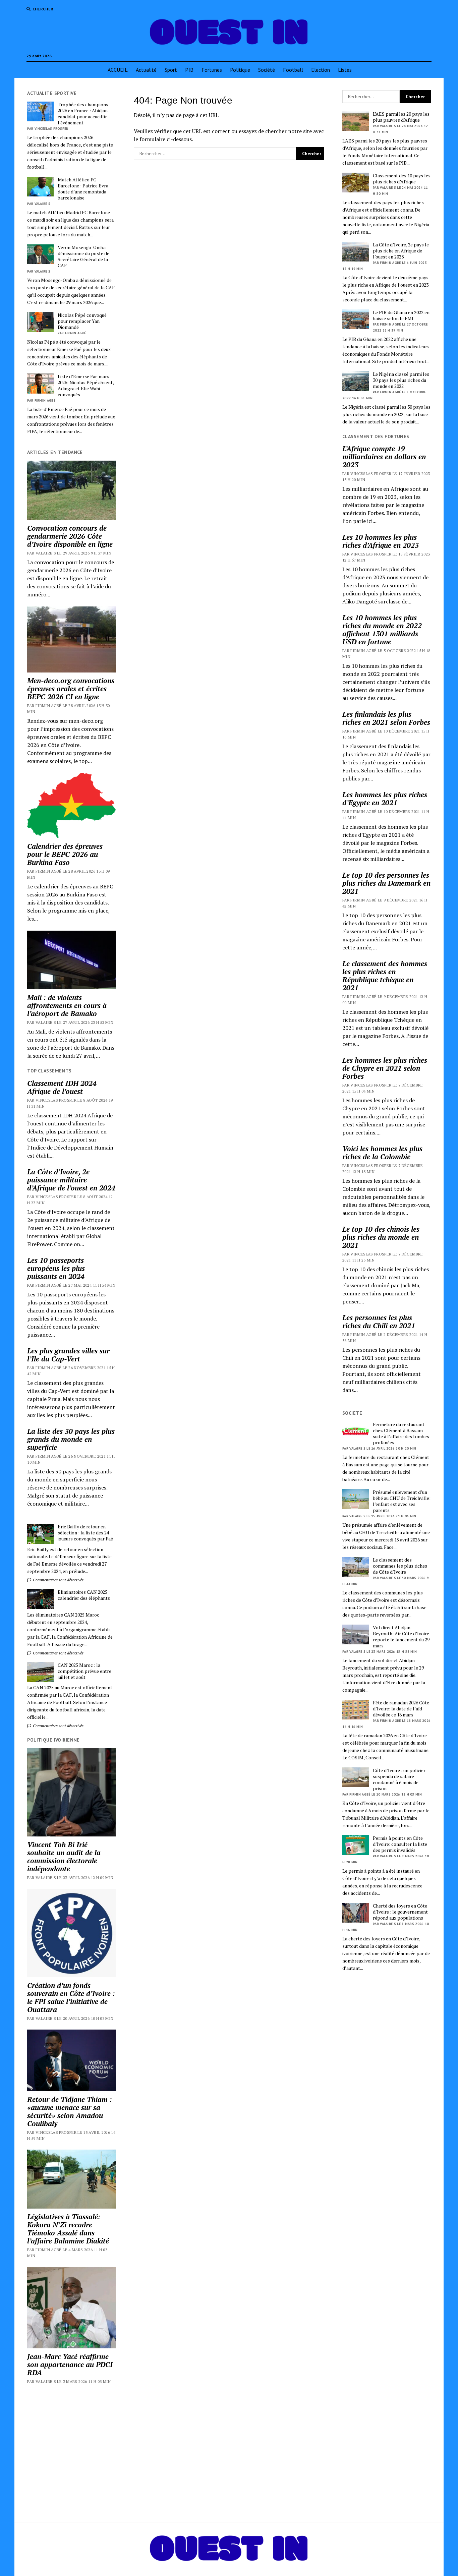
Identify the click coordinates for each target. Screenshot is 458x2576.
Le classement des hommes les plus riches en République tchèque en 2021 (385, 976)
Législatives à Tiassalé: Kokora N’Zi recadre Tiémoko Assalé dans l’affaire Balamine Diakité (68, 2229)
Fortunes (212, 70)
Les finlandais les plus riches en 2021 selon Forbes (386, 718)
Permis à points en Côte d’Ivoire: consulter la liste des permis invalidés (400, 1844)
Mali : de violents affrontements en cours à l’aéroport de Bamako (67, 1005)
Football (293, 70)
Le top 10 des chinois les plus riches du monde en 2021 (381, 1237)
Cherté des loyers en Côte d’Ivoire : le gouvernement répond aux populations (400, 1912)
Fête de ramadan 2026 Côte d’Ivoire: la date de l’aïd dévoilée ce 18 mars (401, 1709)
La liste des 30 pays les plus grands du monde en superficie (71, 1439)
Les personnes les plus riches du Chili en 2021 (379, 1322)
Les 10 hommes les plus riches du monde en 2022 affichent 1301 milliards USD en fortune (382, 630)
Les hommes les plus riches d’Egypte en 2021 (385, 799)
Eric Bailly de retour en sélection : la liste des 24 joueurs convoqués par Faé (85, 1533)
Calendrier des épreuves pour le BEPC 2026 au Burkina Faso (65, 854)
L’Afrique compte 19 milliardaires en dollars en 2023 (384, 457)
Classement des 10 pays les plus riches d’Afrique (402, 179)
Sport (171, 70)
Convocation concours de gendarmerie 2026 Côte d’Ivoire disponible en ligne (70, 536)
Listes (345, 70)
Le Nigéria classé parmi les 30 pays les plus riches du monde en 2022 (401, 380)
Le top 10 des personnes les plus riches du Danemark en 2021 (386, 883)
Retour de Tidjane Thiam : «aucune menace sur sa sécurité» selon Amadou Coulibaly (70, 2111)
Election (321, 70)
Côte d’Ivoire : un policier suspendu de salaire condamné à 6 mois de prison (399, 1779)
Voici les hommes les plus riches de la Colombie (382, 1153)
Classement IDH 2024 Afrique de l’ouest (62, 1087)
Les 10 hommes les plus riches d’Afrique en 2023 (381, 541)
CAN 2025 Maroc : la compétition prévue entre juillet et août (84, 1671)
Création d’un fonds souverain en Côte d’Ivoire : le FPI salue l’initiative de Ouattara (71, 1997)
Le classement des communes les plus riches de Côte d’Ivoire (400, 1566)
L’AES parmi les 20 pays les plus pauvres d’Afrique (401, 117)
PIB (189, 70)
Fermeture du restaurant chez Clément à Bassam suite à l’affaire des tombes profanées (401, 1433)
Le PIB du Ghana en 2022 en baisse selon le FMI (401, 315)
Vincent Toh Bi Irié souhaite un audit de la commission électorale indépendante (64, 1857)
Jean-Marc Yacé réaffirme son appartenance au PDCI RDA (70, 2364)
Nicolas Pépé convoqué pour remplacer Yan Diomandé (82, 321)
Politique (240, 70)
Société (267, 70)
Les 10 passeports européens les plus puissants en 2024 (56, 1268)
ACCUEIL (118, 70)
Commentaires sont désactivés (58, 1580)
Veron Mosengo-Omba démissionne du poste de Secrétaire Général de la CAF (83, 256)
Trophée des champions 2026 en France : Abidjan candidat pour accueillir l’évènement (83, 114)
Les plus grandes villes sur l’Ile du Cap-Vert (68, 1355)
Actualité (146, 70)
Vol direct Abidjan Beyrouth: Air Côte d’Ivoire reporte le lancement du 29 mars (401, 1637)
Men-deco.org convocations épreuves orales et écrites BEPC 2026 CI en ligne (71, 689)
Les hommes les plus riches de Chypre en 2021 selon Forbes (385, 1068)
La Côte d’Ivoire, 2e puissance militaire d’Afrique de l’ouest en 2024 (71, 1180)
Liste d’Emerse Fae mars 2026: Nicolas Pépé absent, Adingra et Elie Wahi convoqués (86, 386)
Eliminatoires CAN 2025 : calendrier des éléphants (84, 1595)
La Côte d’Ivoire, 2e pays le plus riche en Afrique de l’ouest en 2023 (401, 251)
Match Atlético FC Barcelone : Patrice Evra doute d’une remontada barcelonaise (83, 189)
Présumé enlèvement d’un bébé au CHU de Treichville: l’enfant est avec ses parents (402, 1501)
